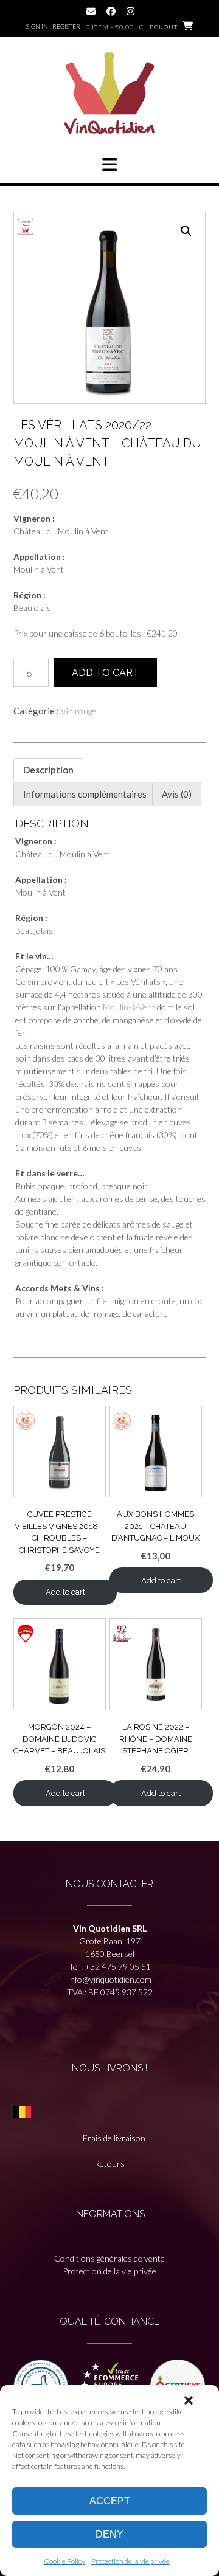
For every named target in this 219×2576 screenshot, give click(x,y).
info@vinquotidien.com (110, 1979)
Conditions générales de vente (109, 2258)
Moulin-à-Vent (129, 1007)
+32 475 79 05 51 (118, 1967)
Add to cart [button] (65, 1592)
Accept (110, 2501)
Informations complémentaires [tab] (85, 794)
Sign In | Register (53, 26)
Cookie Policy (64, 2561)
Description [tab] (48, 770)
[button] (189, 2400)
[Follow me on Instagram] (130, 11)
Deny (109, 2534)
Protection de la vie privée (130, 2561)
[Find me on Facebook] (111, 11)
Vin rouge (78, 711)
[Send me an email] (91, 11)
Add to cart (106, 673)
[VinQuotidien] (109, 95)
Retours (109, 2163)
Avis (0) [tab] (177, 794)
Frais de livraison (114, 2138)
